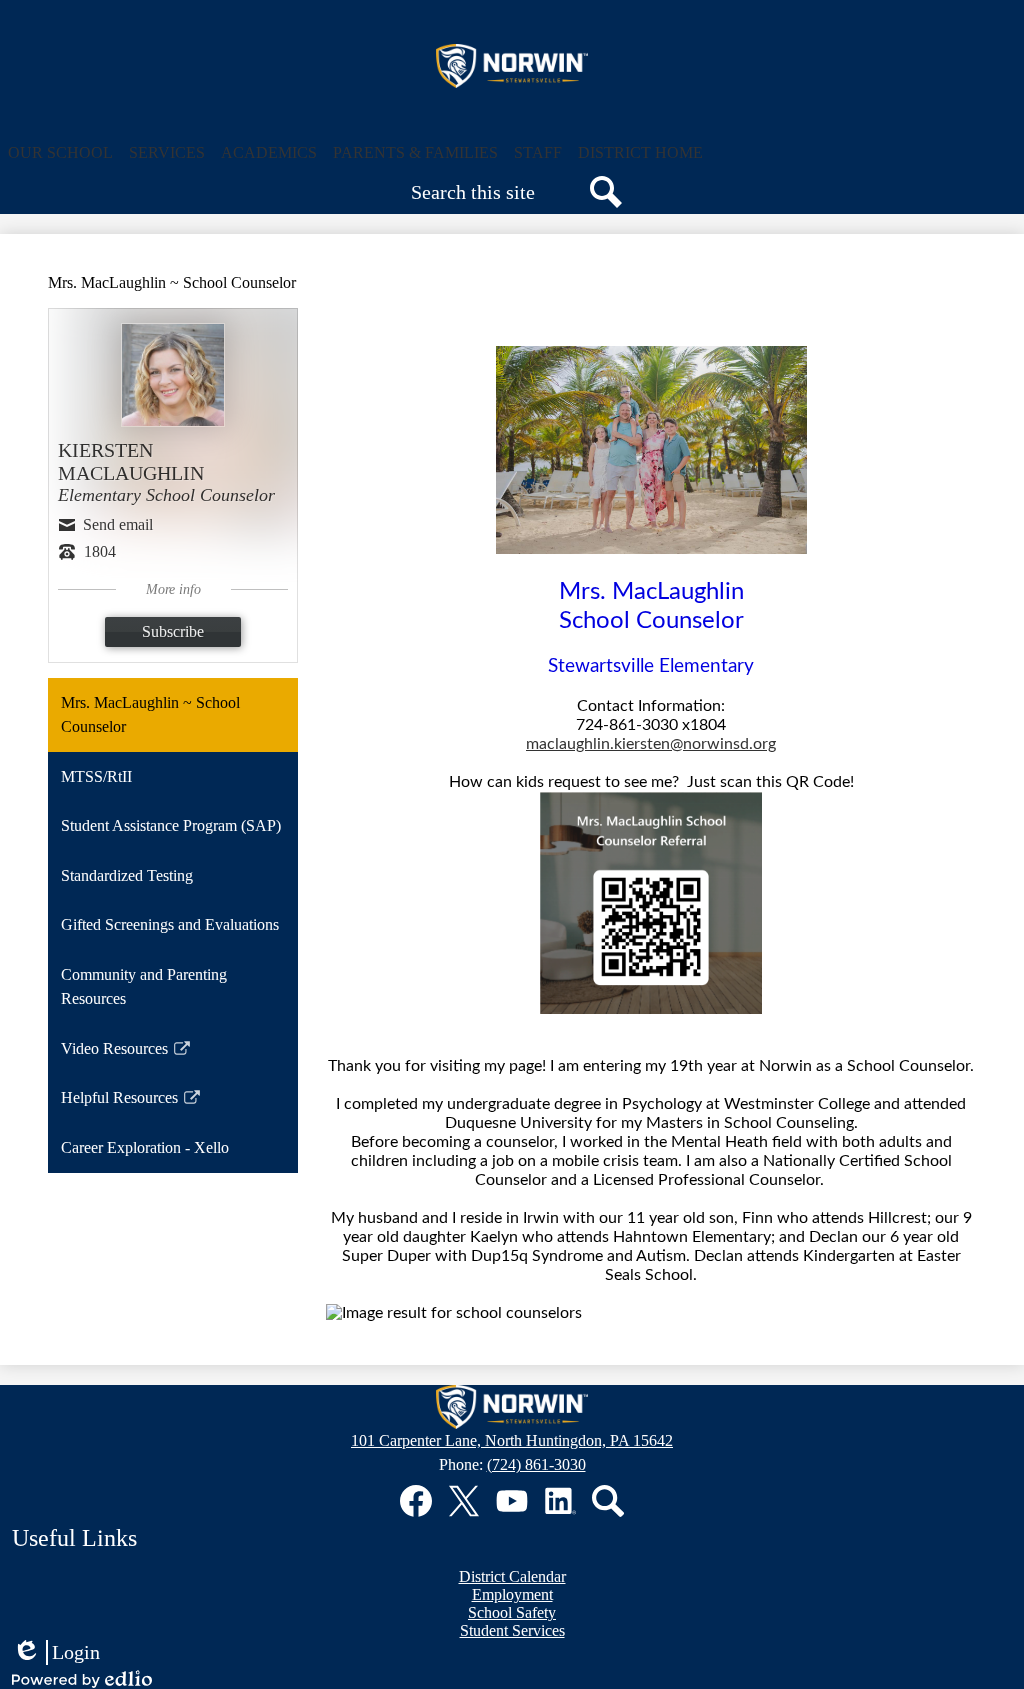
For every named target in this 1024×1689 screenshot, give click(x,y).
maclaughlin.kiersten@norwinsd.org (651, 744)
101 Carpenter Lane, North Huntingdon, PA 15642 (512, 1440)
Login (56, 1653)
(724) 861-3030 (536, 1464)
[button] (60, 153)
